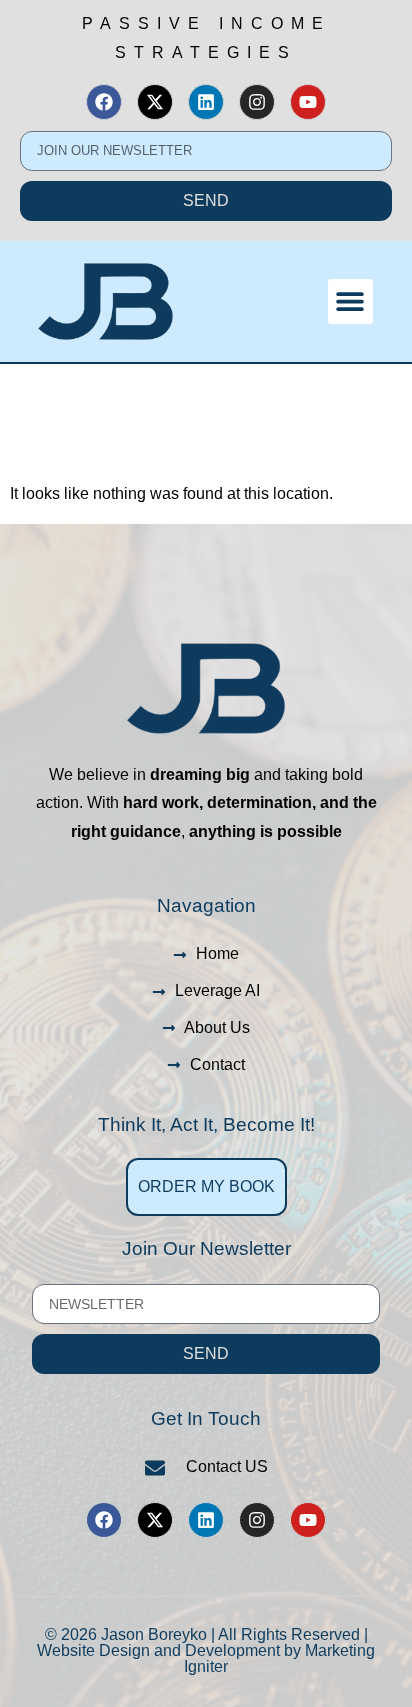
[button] (350, 301)
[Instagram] (257, 102)
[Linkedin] (206, 102)
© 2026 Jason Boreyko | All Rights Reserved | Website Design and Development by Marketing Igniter (206, 1650)
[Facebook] (104, 102)
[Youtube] (308, 102)
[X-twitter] (155, 102)
